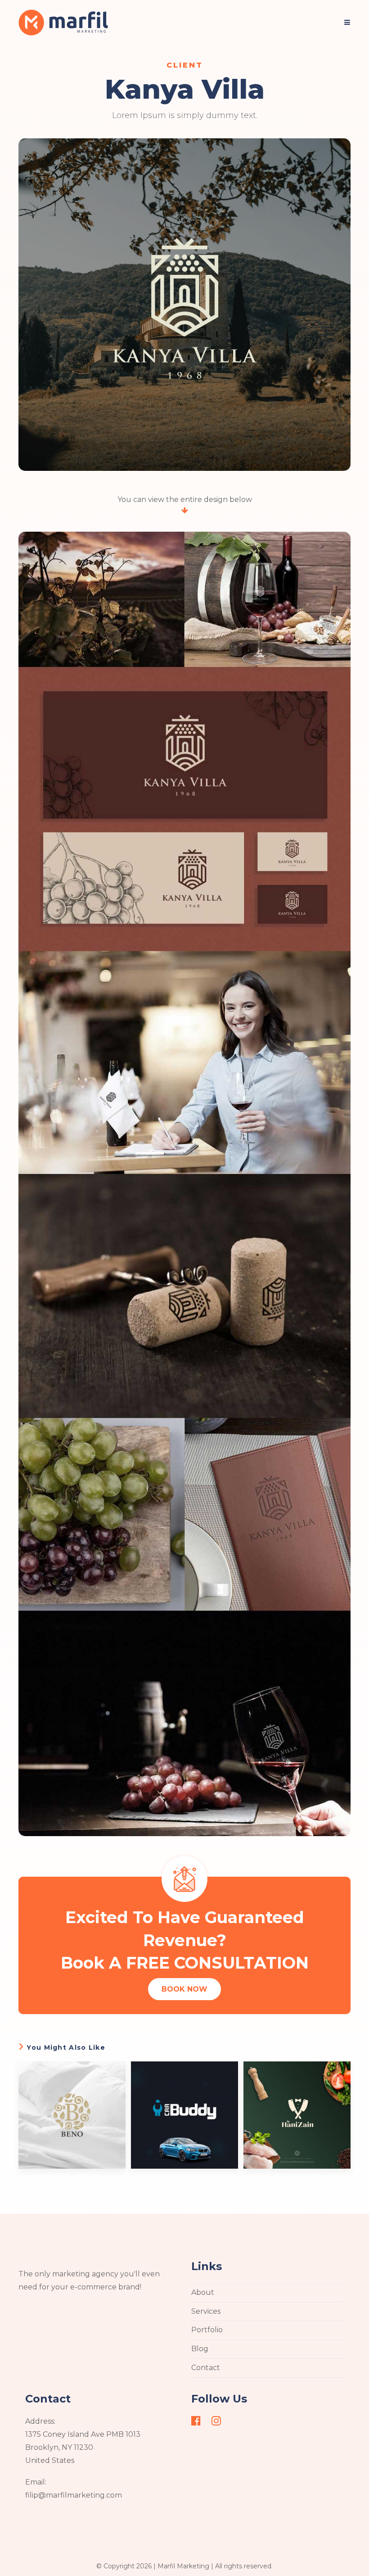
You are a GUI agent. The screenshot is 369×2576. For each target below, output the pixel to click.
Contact (206, 2368)
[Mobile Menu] (347, 23)
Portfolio (207, 2330)
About (203, 2292)
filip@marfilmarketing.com (74, 2495)
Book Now (184, 1989)
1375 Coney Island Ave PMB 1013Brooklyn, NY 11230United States (83, 2447)
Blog (200, 2349)
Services (206, 2311)
